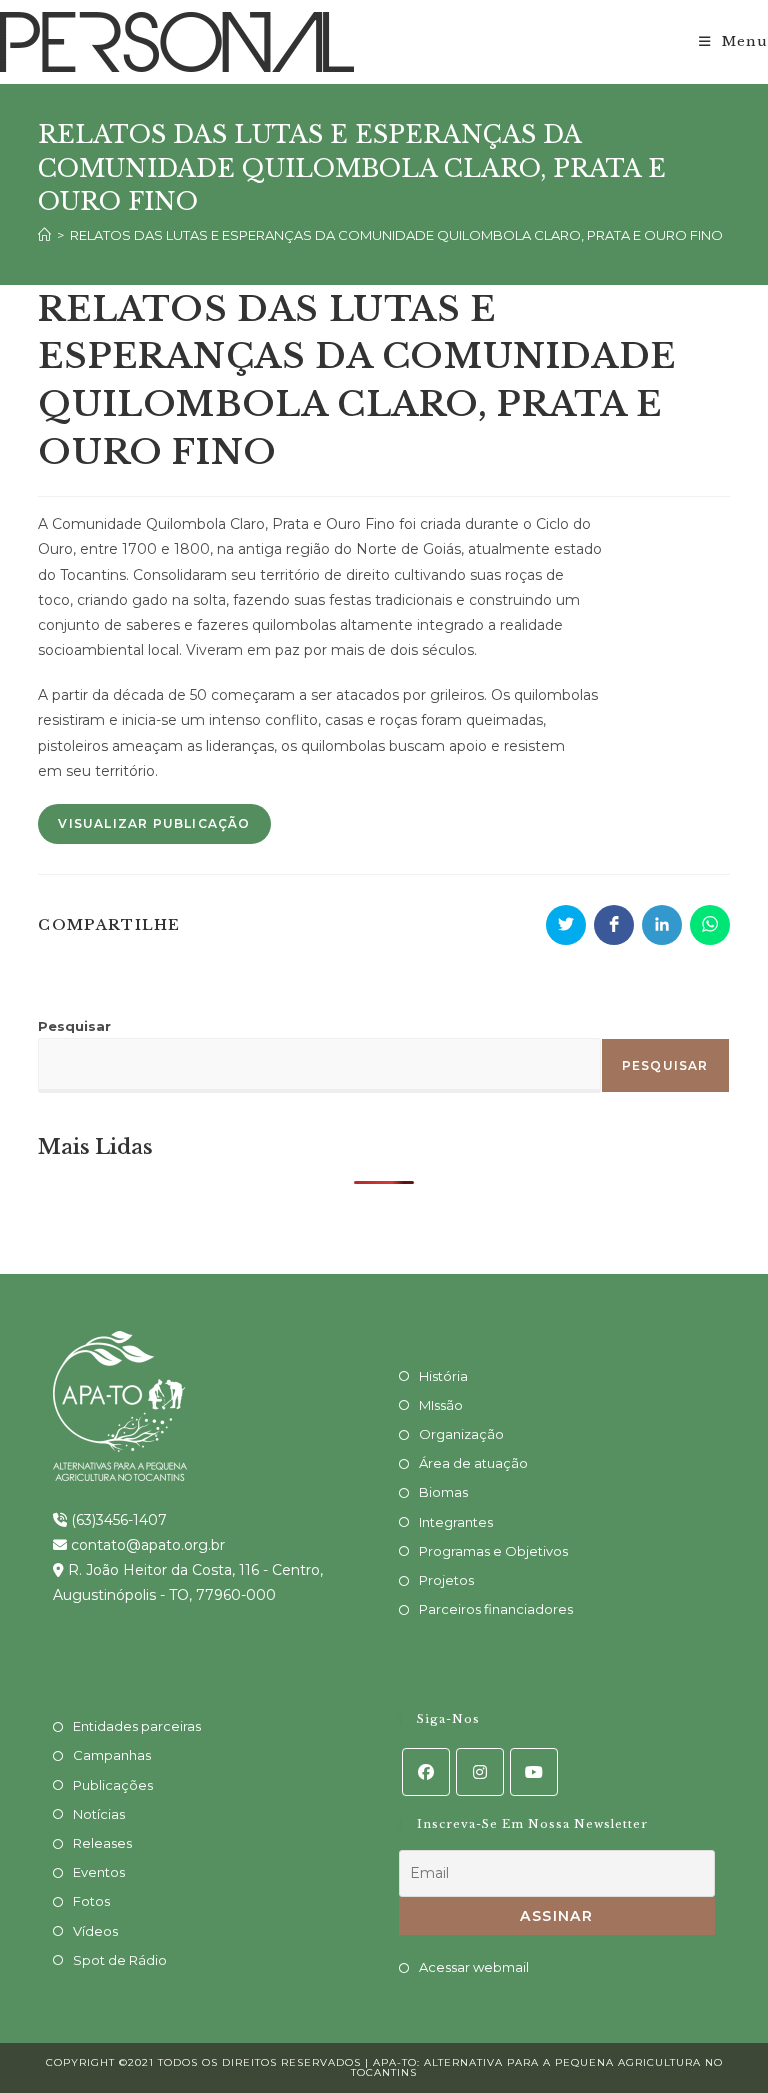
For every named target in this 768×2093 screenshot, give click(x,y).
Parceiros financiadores (496, 1609)
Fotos (91, 1901)
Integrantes (456, 1522)
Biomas (443, 1492)
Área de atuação (473, 1463)
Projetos (446, 1580)
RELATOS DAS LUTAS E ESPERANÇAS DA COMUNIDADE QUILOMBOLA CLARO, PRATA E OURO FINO (396, 235)
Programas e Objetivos (493, 1551)
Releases (102, 1843)
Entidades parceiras (137, 1726)
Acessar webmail (474, 1967)
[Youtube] (534, 1772)
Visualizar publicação (154, 823)
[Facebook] (426, 1772)
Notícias (99, 1814)
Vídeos (95, 1931)
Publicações (113, 1785)
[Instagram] (480, 1772)
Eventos (99, 1872)
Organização (461, 1434)
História (443, 1376)
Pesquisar (74, 1026)
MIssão (441, 1405)
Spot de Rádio (120, 1960)
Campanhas (112, 1755)
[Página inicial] (44, 235)
